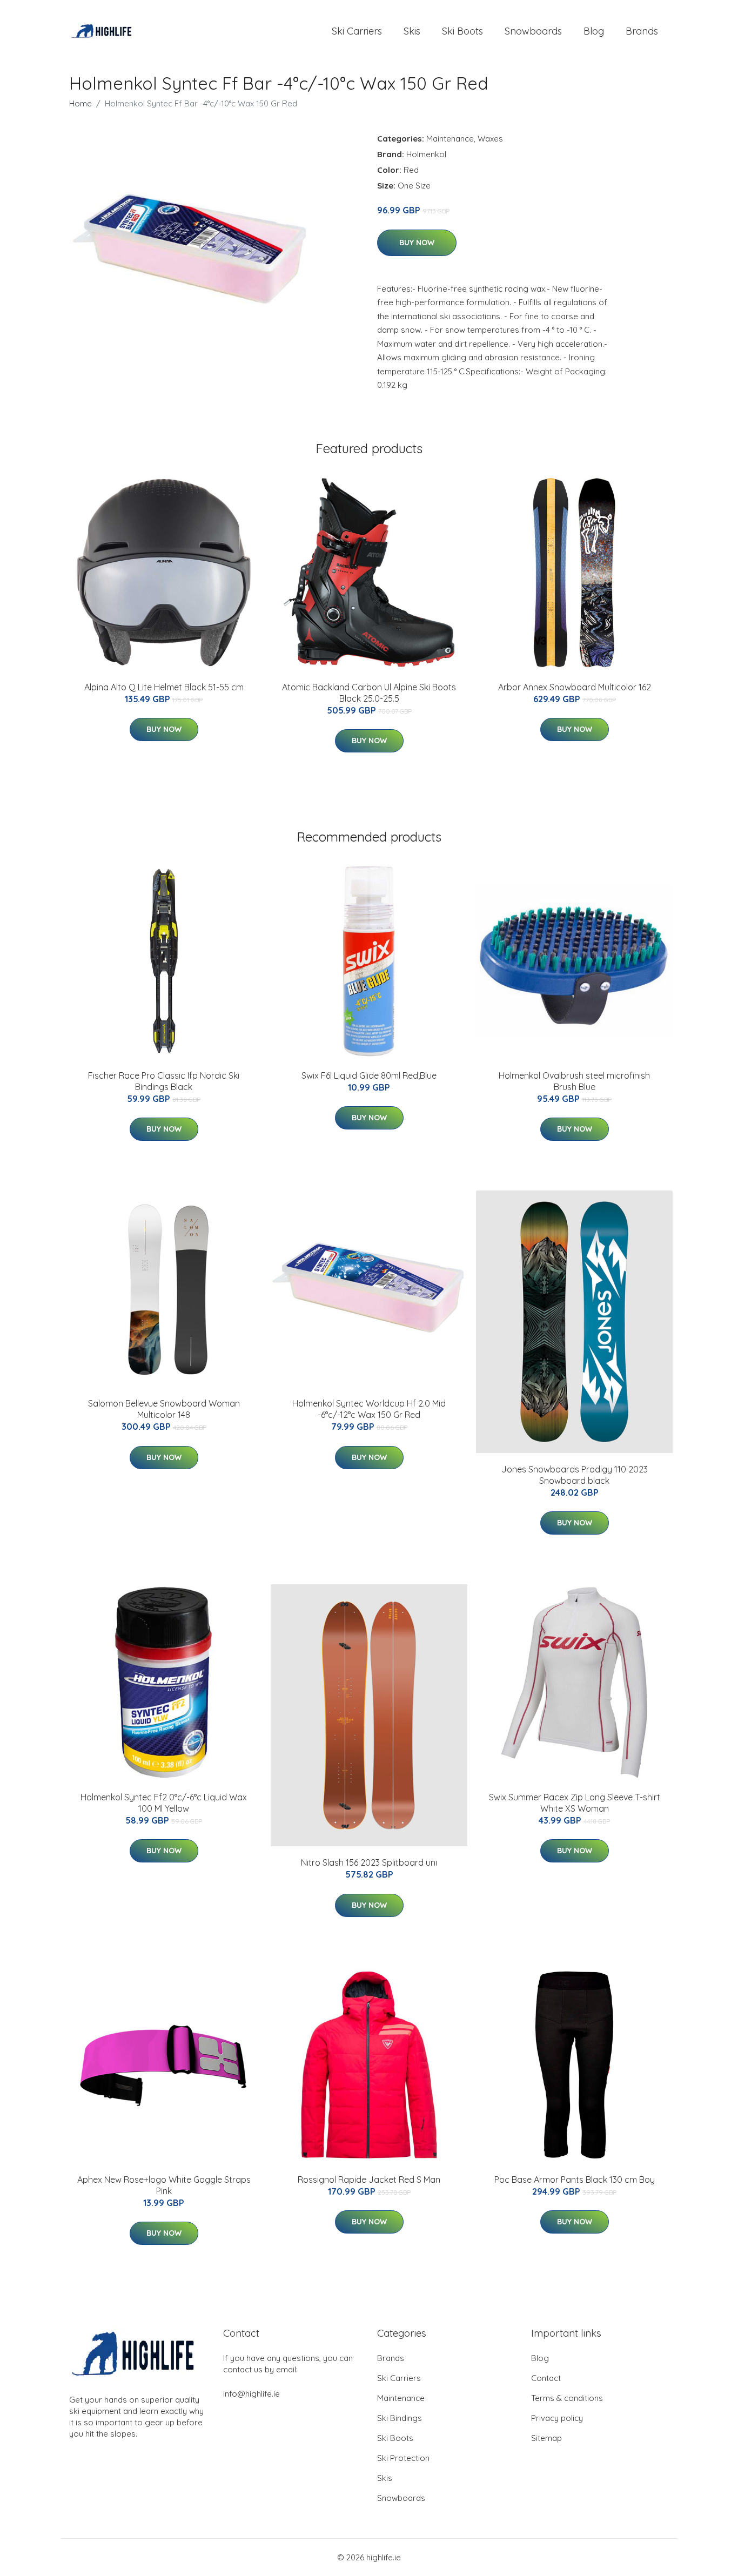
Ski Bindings (400, 2418)
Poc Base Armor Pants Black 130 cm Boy (575, 2180)
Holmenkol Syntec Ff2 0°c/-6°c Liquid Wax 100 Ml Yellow (164, 1803)
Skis (412, 31)
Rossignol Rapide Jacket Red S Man (369, 2180)
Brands (642, 31)
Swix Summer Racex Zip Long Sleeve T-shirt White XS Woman (575, 1803)
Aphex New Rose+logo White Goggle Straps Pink (164, 2185)
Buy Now (417, 243)
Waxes (490, 139)
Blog (594, 31)
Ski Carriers (357, 31)
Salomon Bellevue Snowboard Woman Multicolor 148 (164, 1409)
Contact (546, 2378)
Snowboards (533, 31)
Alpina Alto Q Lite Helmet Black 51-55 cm (164, 687)
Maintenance (450, 139)
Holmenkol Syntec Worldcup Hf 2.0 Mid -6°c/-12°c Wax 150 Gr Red (369, 1409)
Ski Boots (462, 31)
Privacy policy (557, 2418)
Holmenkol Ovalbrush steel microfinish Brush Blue (574, 1081)
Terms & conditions (567, 2398)
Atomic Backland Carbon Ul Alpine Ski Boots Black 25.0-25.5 (369, 693)
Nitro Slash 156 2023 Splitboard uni (369, 1862)
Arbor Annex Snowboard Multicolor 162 (575, 687)
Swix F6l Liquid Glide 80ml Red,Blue (369, 1075)
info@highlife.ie (251, 2394)
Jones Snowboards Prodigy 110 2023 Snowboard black (575, 1475)
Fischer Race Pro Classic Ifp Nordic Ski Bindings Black (164, 1081)
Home (80, 103)
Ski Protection (403, 2458)
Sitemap (546, 2438)
